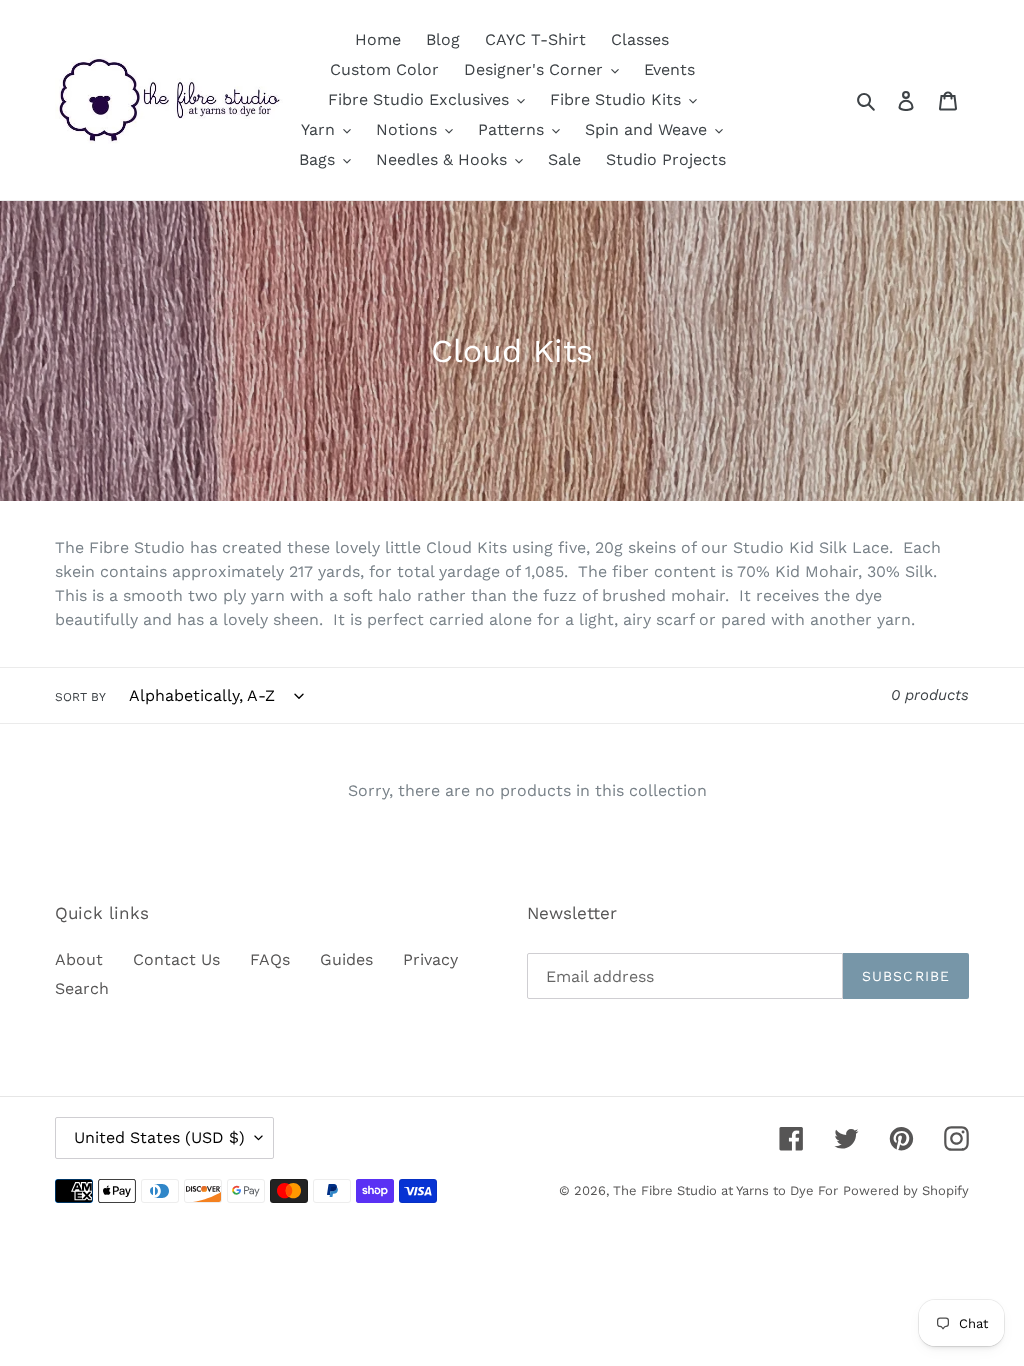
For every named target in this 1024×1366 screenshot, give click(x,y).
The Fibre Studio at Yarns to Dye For (725, 1190)
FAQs (270, 959)
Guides (346, 959)
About (79, 959)
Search (82, 988)
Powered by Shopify (906, 1190)
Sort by (80, 697)
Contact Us (176, 959)
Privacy (430, 959)
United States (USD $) (159, 1137)
